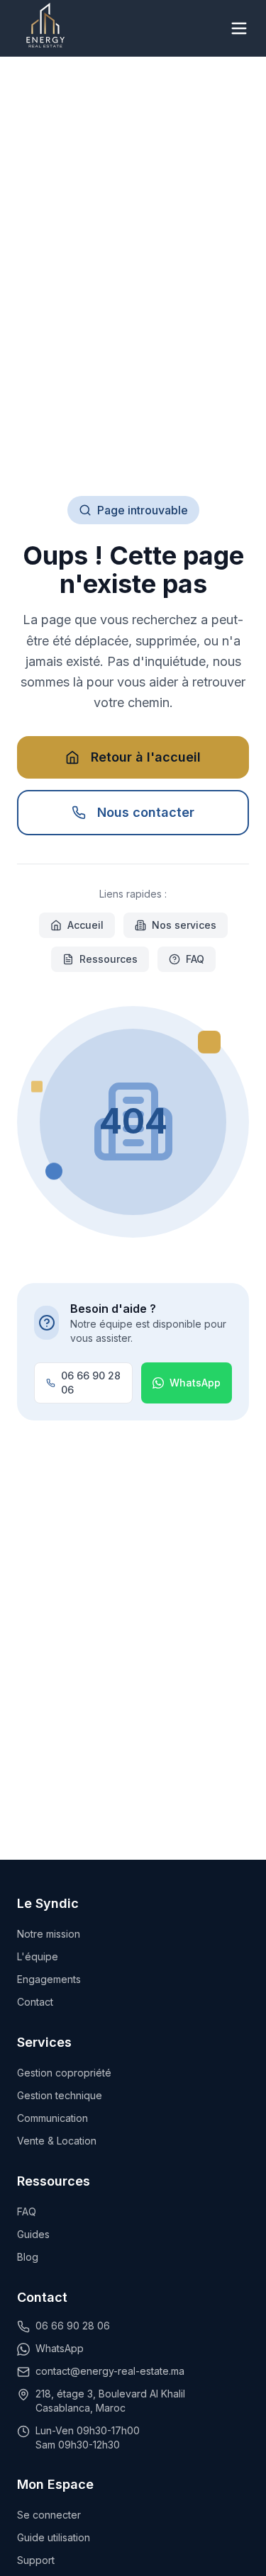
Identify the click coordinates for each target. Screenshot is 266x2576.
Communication (52, 2118)
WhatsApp (195, 1383)
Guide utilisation (54, 2537)
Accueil (85, 925)
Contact (35, 2002)
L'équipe (38, 1956)
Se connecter (49, 2515)
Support (36, 2560)
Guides (33, 2234)
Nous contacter (146, 812)
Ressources (109, 959)
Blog (28, 2257)
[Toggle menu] (239, 28)
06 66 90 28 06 (91, 1383)
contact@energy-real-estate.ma (110, 2371)
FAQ (195, 959)
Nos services (184, 925)
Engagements (49, 1979)
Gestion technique (60, 2095)
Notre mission (49, 1934)
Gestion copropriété (64, 2073)
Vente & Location (57, 2141)
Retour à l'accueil (146, 757)
